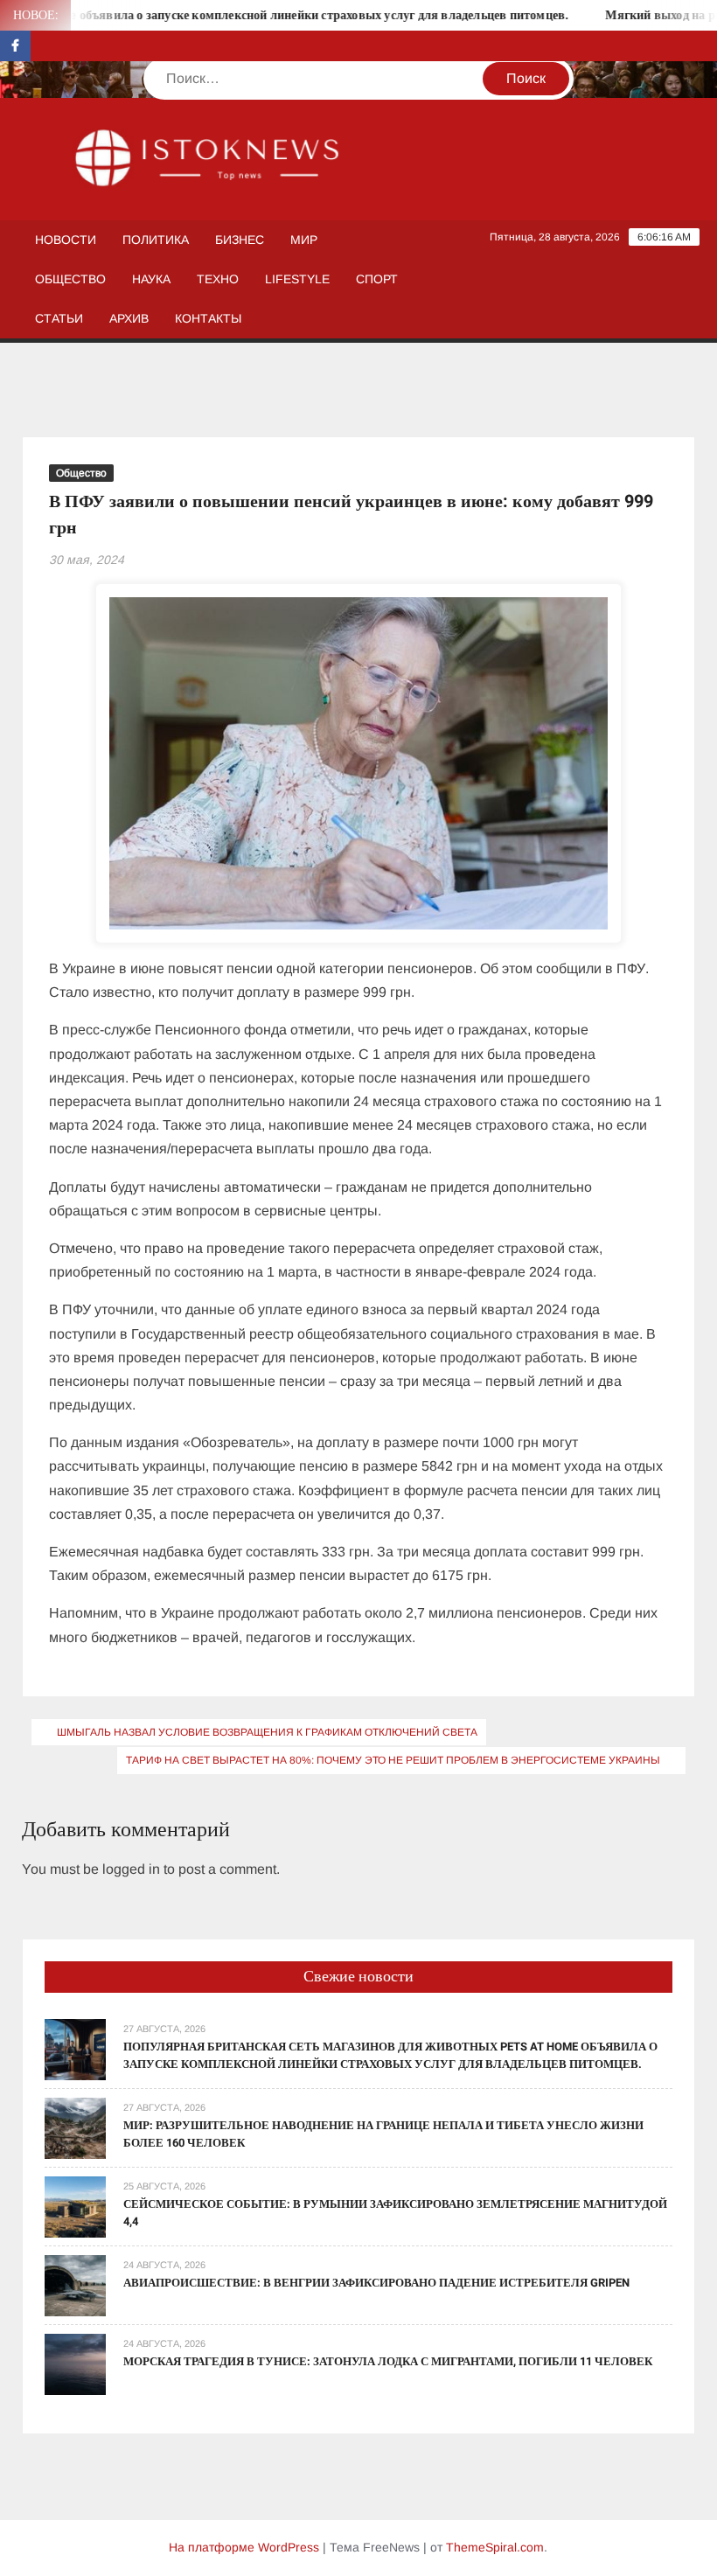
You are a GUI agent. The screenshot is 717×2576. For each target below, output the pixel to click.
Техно (218, 279)
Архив (129, 318)
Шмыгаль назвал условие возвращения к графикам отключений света (267, 1732)
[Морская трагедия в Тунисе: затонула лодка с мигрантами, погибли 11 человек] (75, 2363)
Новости (66, 240)
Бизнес (240, 240)
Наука (151, 279)
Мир (304, 240)
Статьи (59, 318)
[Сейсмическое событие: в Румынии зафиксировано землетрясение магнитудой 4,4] (75, 2206)
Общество (70, 279)
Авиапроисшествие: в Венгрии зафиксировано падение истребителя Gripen (376, 2283)
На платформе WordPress (244, 2547)
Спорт (377, 279)
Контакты (208, 318)
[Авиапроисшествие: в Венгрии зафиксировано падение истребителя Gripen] (75, 2284)
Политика (156, 240)
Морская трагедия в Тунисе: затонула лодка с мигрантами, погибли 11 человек (388, 2361)
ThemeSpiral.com (495, 2547)
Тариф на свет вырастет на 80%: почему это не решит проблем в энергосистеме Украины (393, 1760)
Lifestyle (297, 279)
